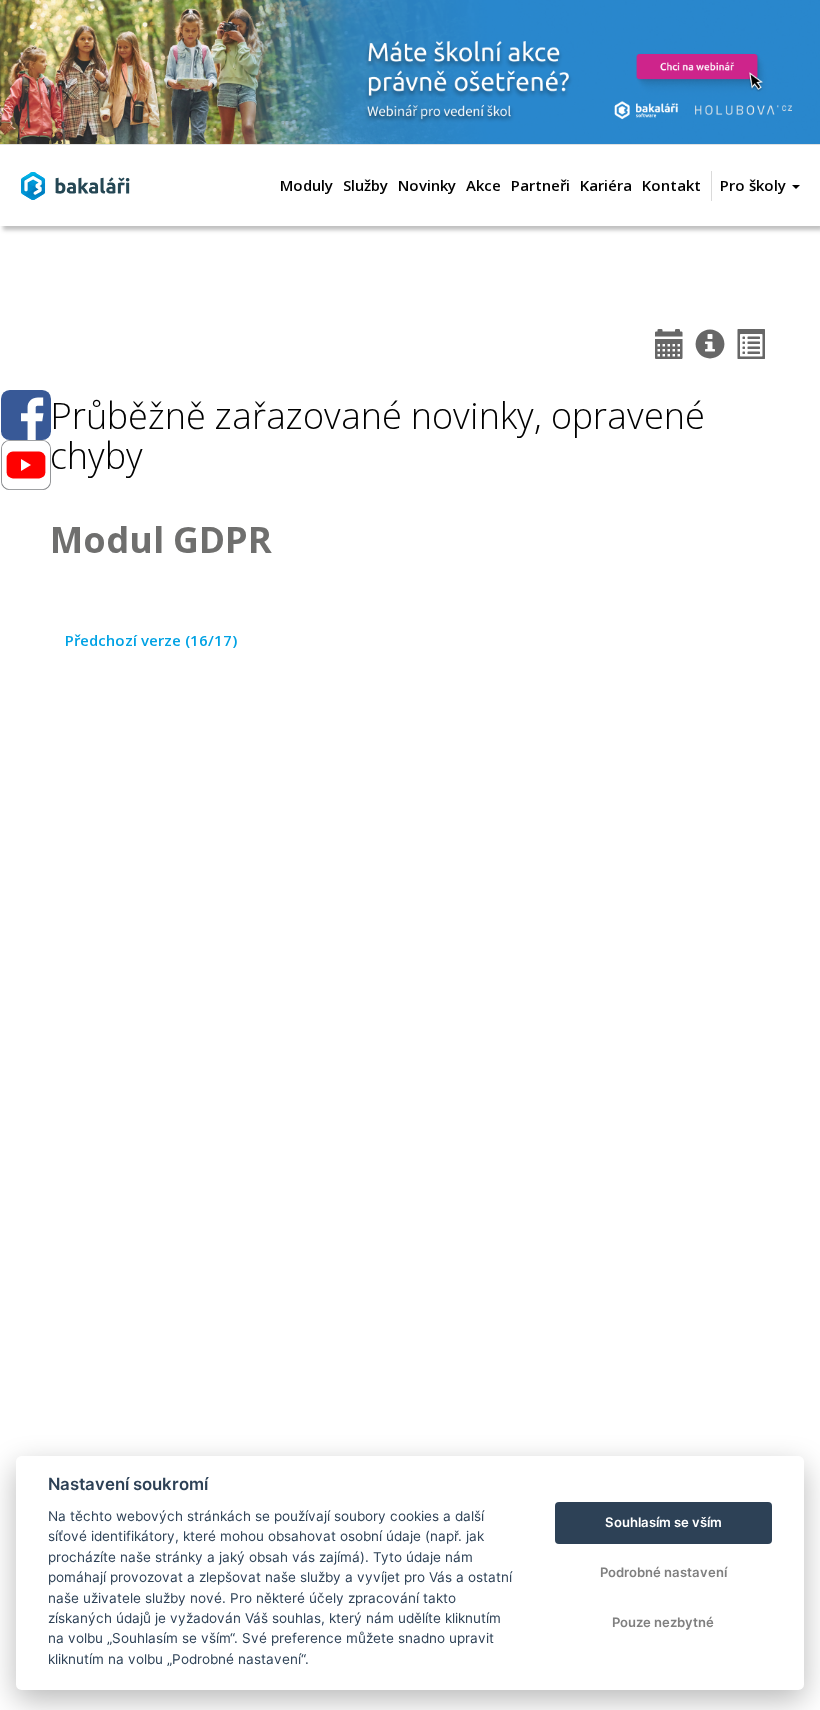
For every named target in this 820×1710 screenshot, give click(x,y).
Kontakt (671, 185)
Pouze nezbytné (663, 1622)
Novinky (427, 185)
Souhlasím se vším (663, 1522)
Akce (483, 185)
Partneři (540, 185)
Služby (365, 185)
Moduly (306, 185)
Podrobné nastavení (663, 1572)
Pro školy (755, 185)
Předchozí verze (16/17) (151, 640)
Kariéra (606, 185)
